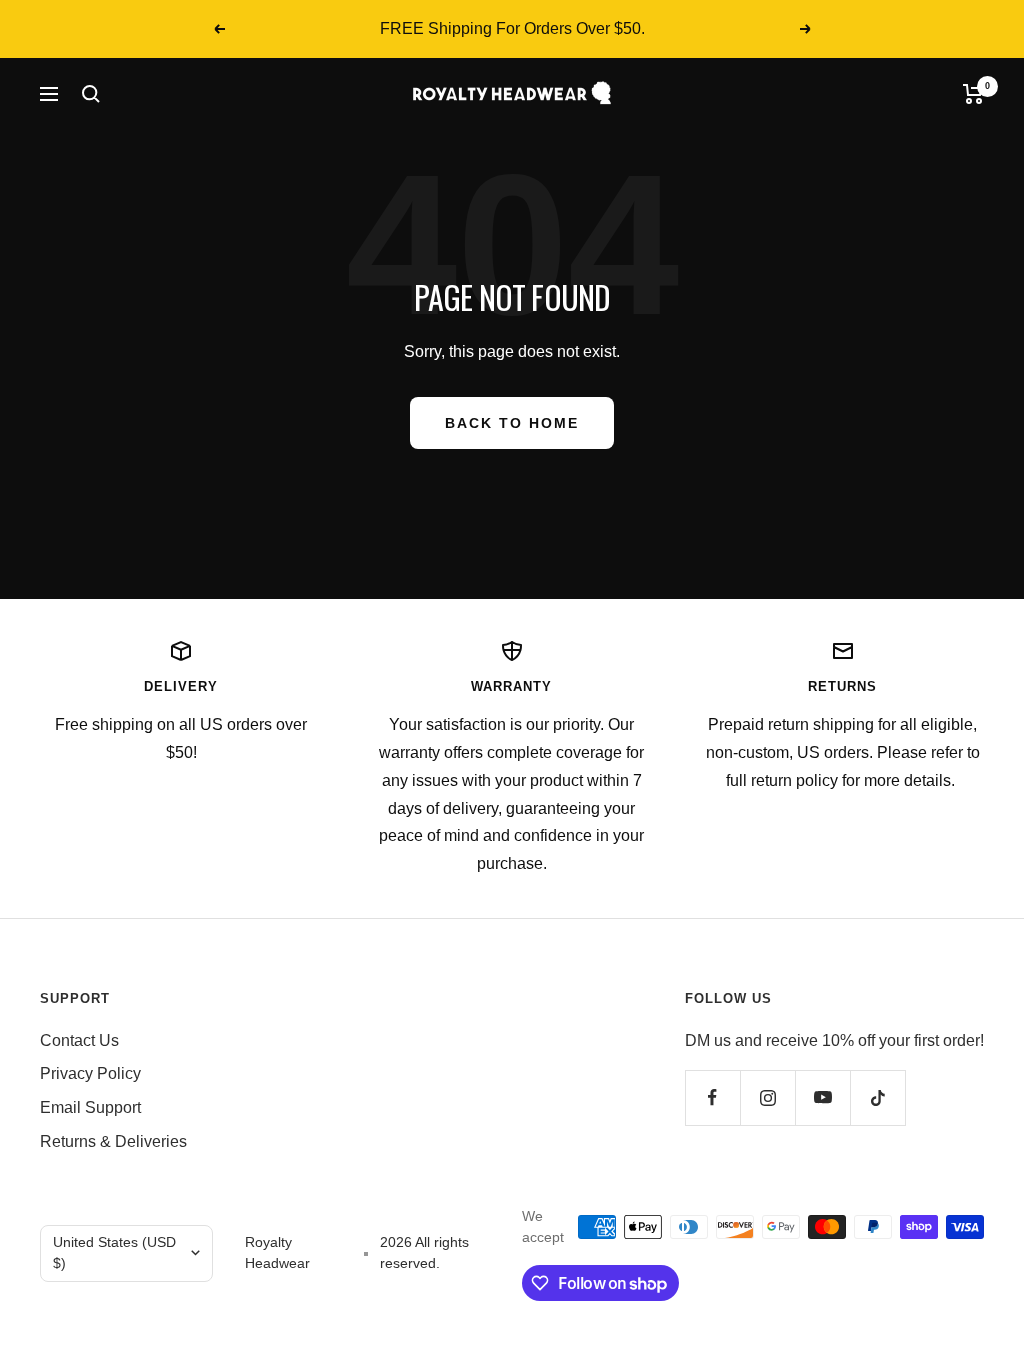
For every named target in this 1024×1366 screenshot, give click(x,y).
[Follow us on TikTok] (877, 1097)
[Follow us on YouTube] (822, 1097)
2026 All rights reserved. (424, 1253)
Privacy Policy (90, 1073)
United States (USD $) (114, 1253)
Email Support (90, 1107)
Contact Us (79, 1040)
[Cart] (973, 94)
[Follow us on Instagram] (767, 1097)
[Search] (91, 94)
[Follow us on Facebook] (712, 1097)
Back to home (512, 423)
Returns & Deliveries (113, 1141)
